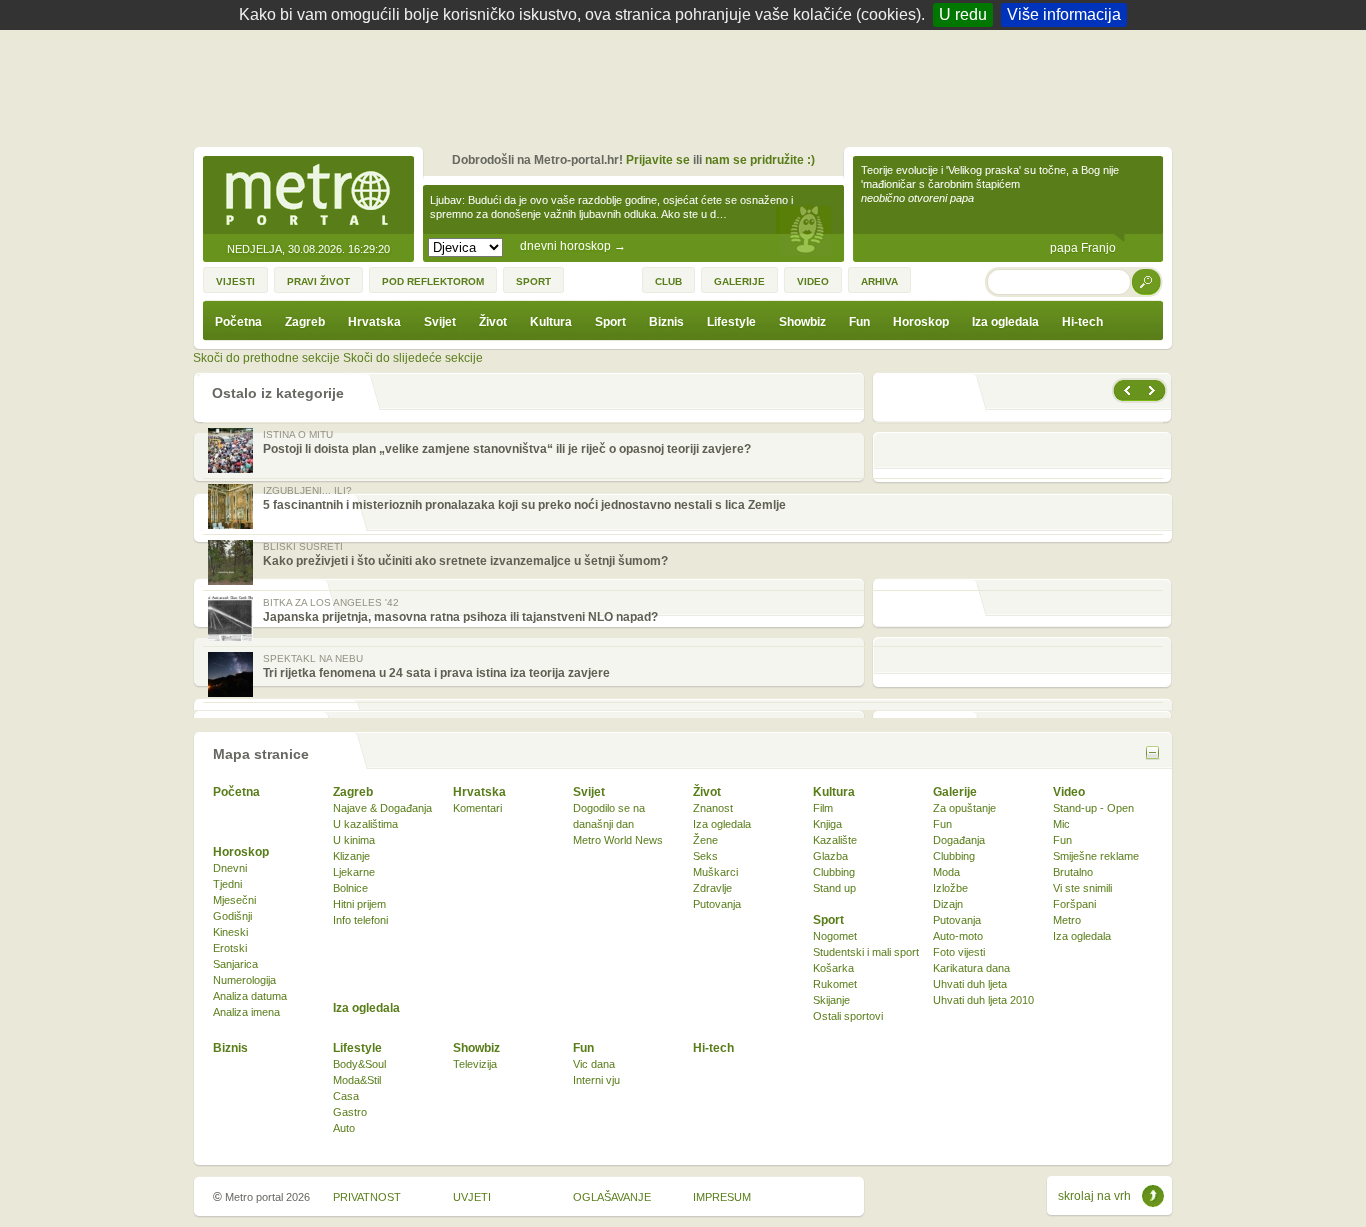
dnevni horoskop (573, 246)
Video (1069, 792)
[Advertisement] (688, 85)
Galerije (955, 792)
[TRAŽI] (1147, 281)
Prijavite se (658, 160)
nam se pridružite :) (760, 160)
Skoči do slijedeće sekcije (413, 358)
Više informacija (1064, 14)
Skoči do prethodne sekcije (266, 358)
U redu (963, 14)
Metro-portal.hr (308, 196)
